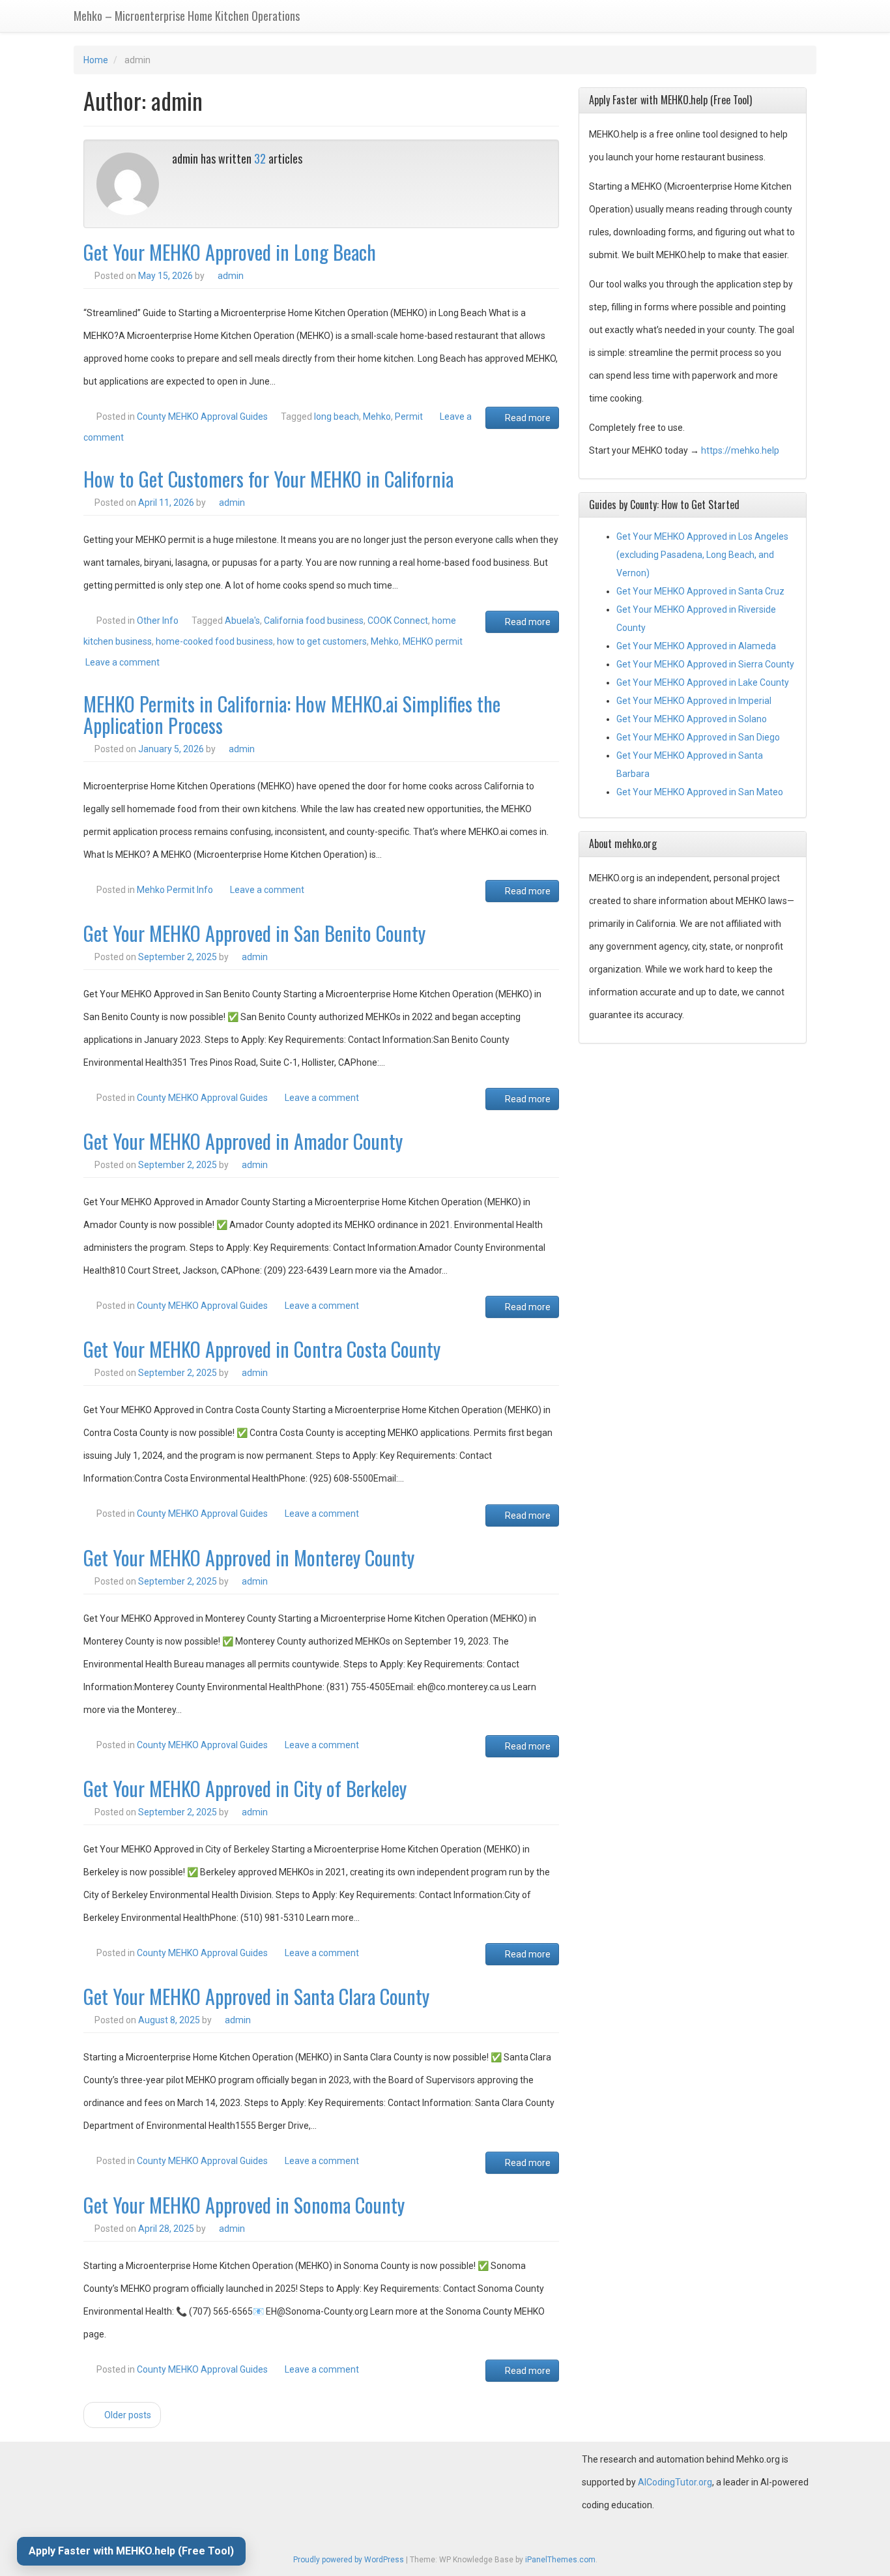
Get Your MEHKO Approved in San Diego (698, 737)
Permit (409, 417)
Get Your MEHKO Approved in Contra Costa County (262, 1349)
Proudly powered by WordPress (349, 2560)
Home (96, 60)
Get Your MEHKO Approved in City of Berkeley (245, 1788)
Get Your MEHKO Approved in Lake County (703, 682)
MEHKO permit (433, 641)
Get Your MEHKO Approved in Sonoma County (244, 2205)
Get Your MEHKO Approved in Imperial (694, 701)
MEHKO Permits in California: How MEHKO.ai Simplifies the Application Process (292, 714)
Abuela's (242, 621)
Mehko (377, 417)
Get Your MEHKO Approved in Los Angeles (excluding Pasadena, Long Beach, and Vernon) (702, 555)
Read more (527, 418)
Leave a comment (122, 662)
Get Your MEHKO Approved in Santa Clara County (256, 1996)
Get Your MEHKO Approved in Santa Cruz (700, 591)
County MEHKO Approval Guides (202, 417)
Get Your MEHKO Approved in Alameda (696, 646)
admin (231, 276)
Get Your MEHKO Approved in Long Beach (230, 252)
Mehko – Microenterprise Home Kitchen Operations (187, 16)
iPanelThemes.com (560, 2560)
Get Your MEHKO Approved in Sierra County (705, 664)
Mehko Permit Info (175, 890)
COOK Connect (398, 621)
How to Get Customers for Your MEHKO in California (268, 479)
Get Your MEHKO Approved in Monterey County (249, 1558)
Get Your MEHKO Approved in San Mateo (700, 792)
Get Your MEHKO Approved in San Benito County (254, 933)
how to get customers (322, 641)
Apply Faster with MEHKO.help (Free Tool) (131, 2551)
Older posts (127, 2415)
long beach (337, 417)
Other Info (158, 621)
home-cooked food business (214, 641)
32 (260, 158)
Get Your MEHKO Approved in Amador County (243, 1141)
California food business (314, 621)
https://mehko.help (740, 450)
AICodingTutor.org (675, 2482)
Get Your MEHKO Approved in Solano (692, 719)
